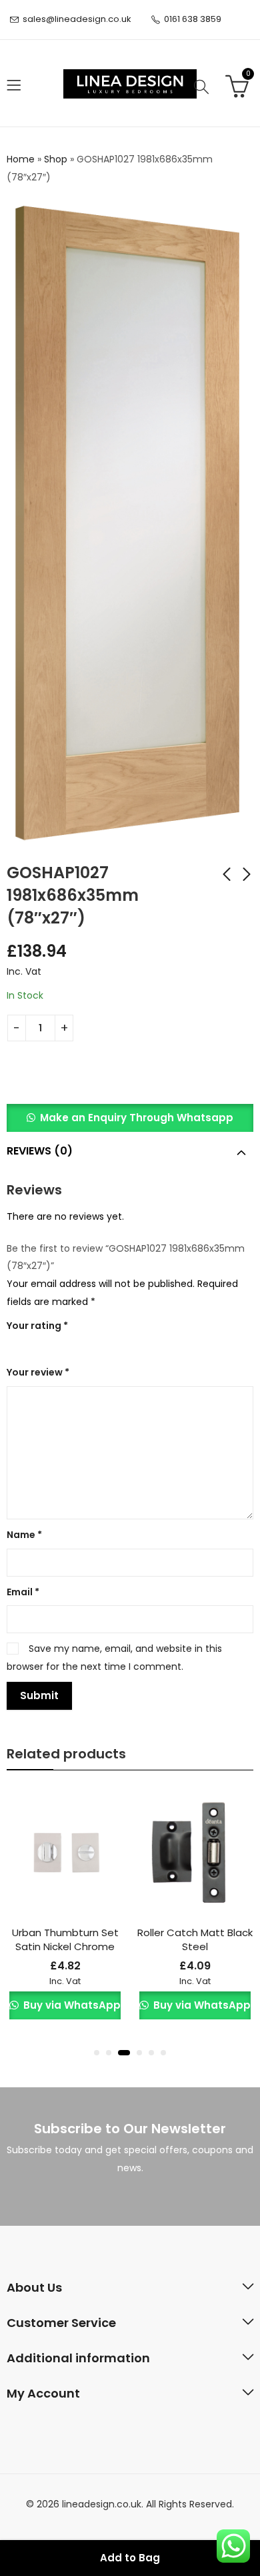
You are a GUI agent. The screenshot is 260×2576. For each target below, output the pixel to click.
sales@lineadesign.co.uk (77, 19)
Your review (38, 1372)
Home (21, 159)
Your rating (37, 1326)
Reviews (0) (40, 1151)
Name (24, 1535)
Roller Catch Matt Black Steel (195, 1939)
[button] (130, 1118)
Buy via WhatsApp (70, 2005)
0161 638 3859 (193, 19)
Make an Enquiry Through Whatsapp (137, 1118)
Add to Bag (130, 2558)
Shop (56, 159)
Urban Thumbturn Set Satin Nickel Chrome (65, 1939)
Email (23, 1592)
